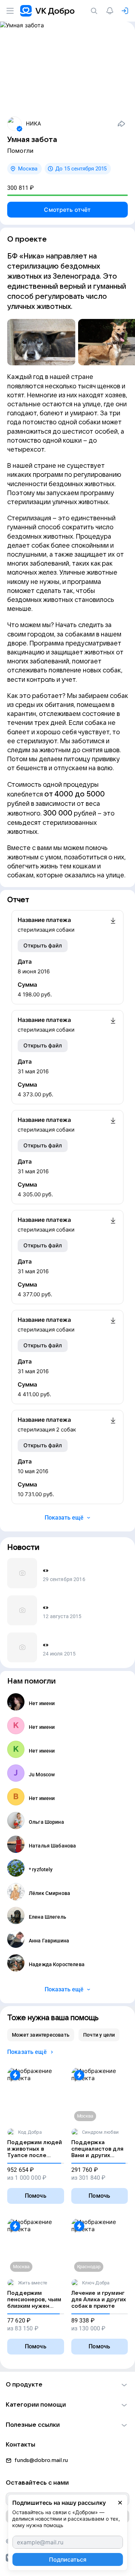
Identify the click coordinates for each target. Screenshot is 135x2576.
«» (46, 1570)
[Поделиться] (121, 124)
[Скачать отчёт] (113, 925)
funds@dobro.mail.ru (41, 2460)
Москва (28, 169)
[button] (67, 2385)
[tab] (41, 2035)
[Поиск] (95, 11)
